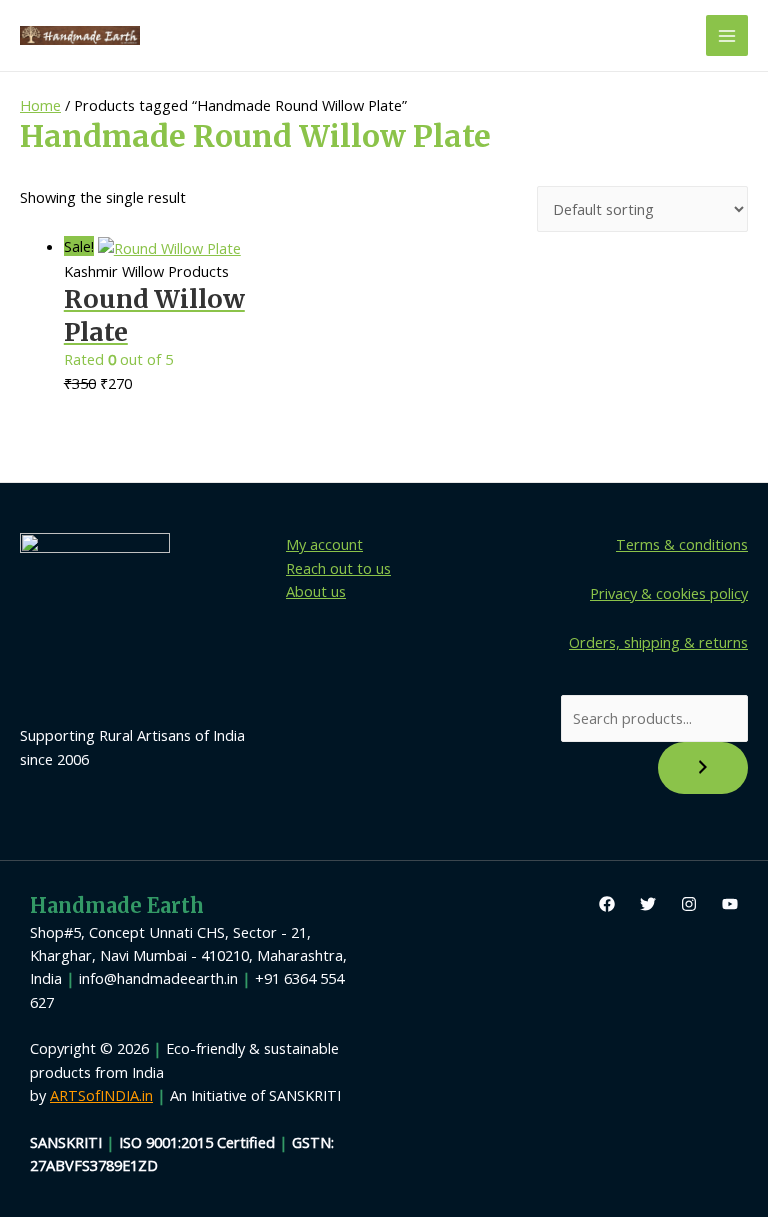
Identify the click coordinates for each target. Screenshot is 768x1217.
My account (324, 544)
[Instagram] (689, 904)
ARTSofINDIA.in (101, 1095)
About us (316, 591)
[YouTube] (730, 904)
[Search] (703, 768)
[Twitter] (648, 904)
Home (40, 105)
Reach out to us (338, 568)
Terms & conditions (682, 544)
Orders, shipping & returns (658, 642)
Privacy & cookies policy (669, 593)
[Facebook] (607, 904)
